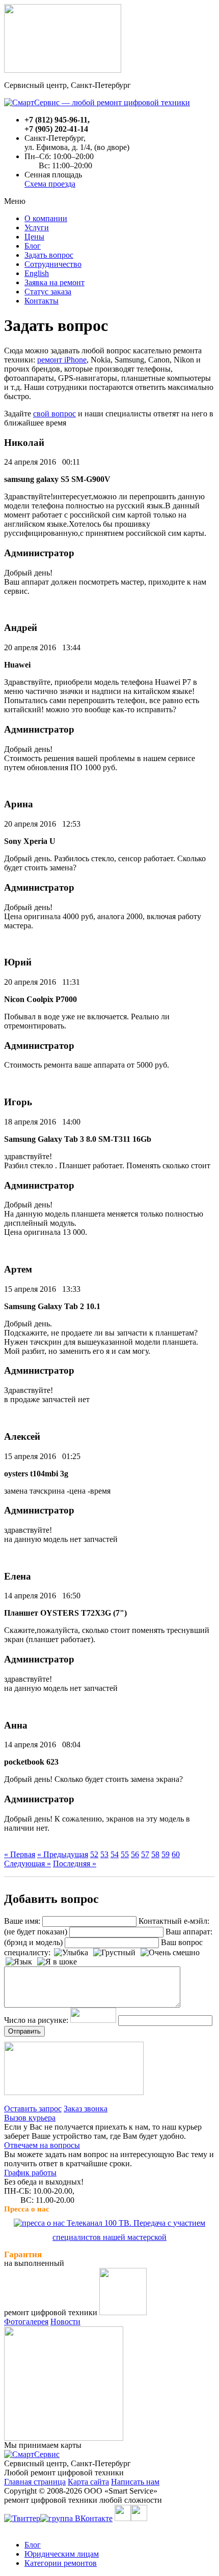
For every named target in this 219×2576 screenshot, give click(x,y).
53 (104, 1854)
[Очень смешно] (170, 1953)
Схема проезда (50, 184)
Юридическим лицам (62, 2554)
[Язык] (19, 1962)
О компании (46, 218)
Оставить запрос (33, 2109)
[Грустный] (114, 1953)
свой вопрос (54, 414)
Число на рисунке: (36, 2020)
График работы (30, 2173)
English (37, 273)
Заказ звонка (86, 2109)
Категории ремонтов (61, 2563)
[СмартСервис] (32, 2454)
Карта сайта (88, 2482)
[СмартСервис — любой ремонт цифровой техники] (97, 102)
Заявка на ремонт (54, 282)
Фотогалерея (26, 2322)
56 (135, 1854)
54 (115, 1854)
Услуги (37, 228)
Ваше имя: (22, 1921)
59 (166, 1854)
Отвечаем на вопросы (42, 2145)
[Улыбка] (71, 1953)
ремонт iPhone (62, 360)
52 (94, 1854)
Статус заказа (48, 292)
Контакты (42, 301)
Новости (65, 2322)
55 (125, 1854)
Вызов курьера (30, 2118)
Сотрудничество (53, 264)
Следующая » (28, 1863)
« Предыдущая (63, 1854)
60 (176, 1854)
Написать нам (135, 2482)
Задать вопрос (49, 255)
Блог (33, 246)
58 (155, 1854)
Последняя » (75, 1863)
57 (145, 1854)
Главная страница (35, 2482)
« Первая (20, 1854)
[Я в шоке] (57, 1962)
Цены (34, 237)
